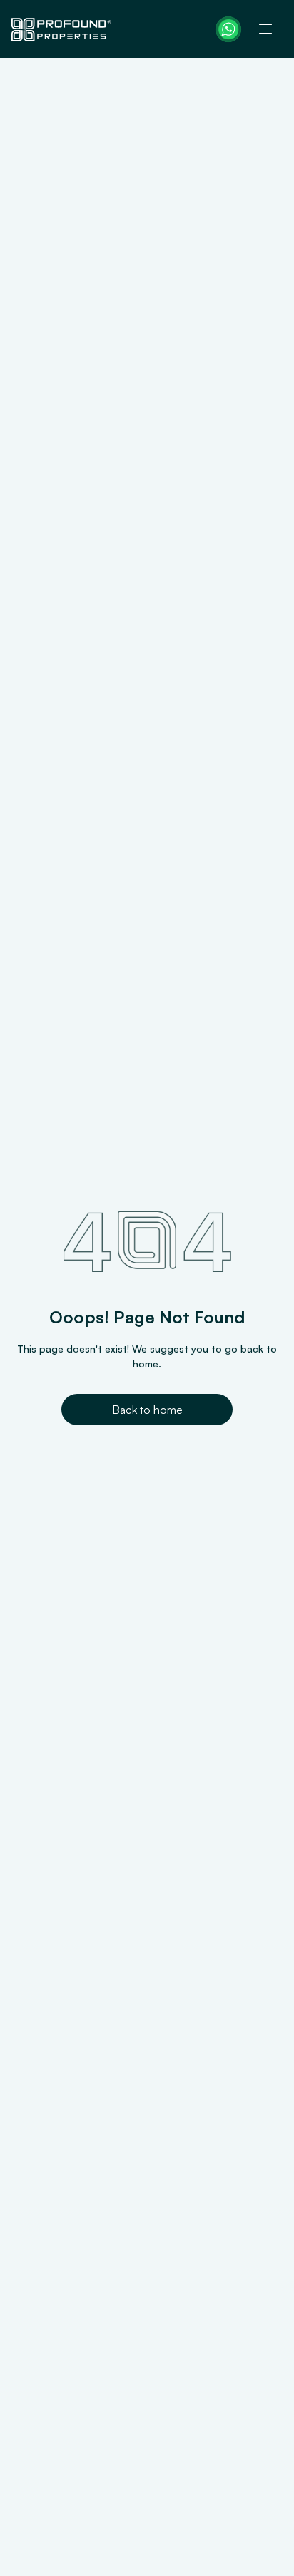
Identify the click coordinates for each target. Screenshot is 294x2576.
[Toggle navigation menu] (265, 29)
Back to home (147, 1410)
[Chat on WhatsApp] (228, 29)
